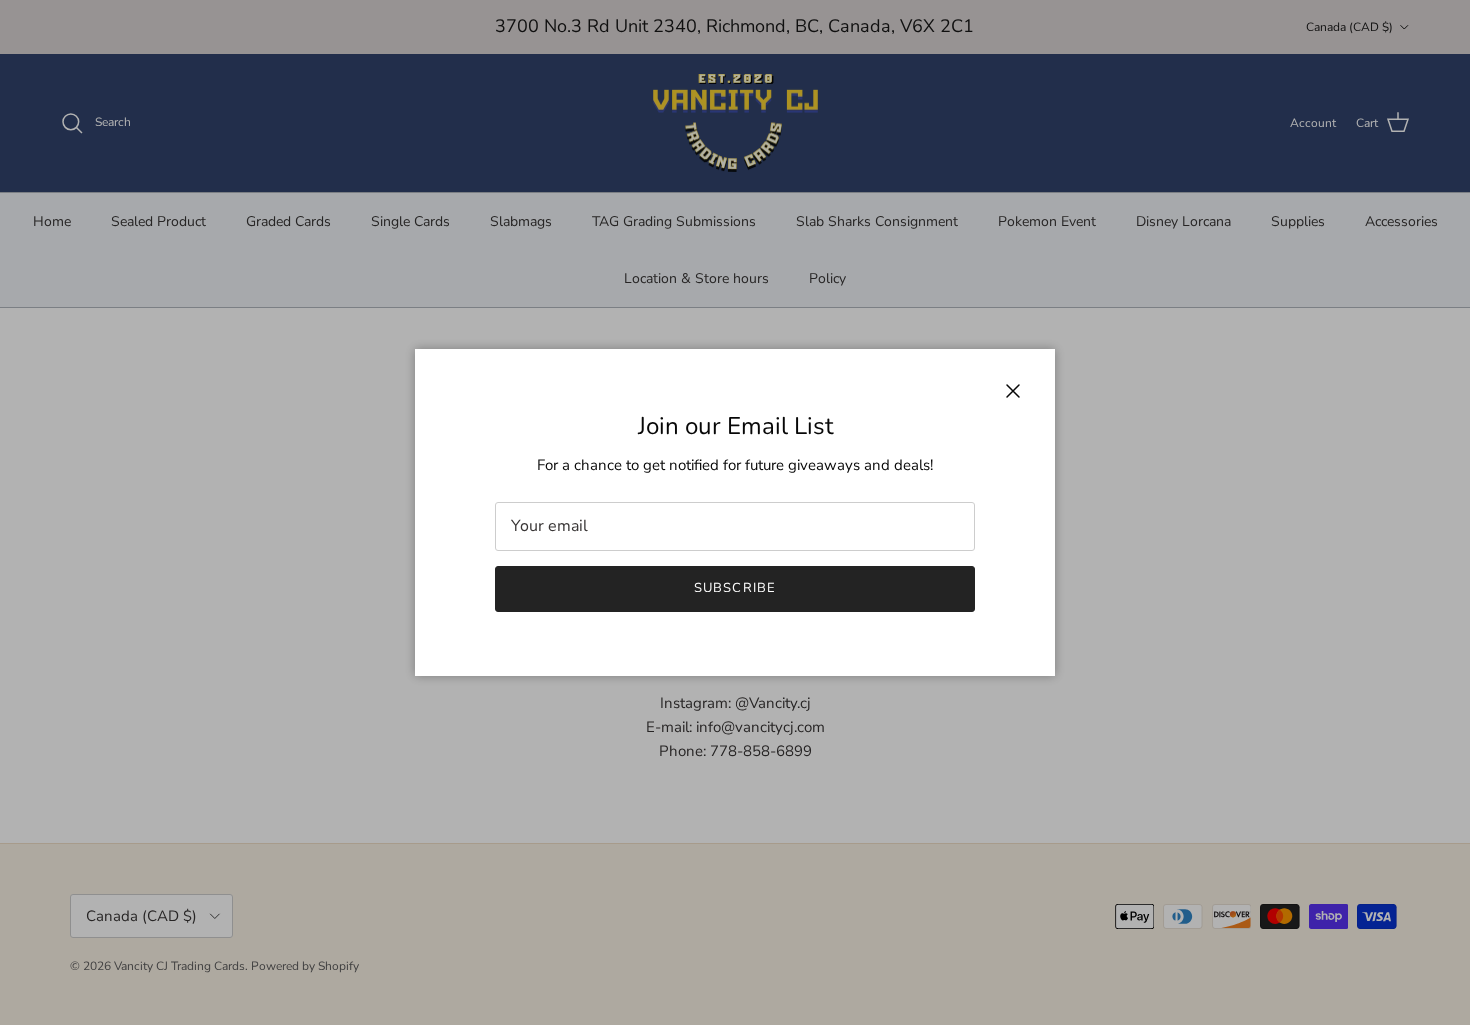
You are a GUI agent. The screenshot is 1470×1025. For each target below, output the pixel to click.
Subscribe (734, 588)
